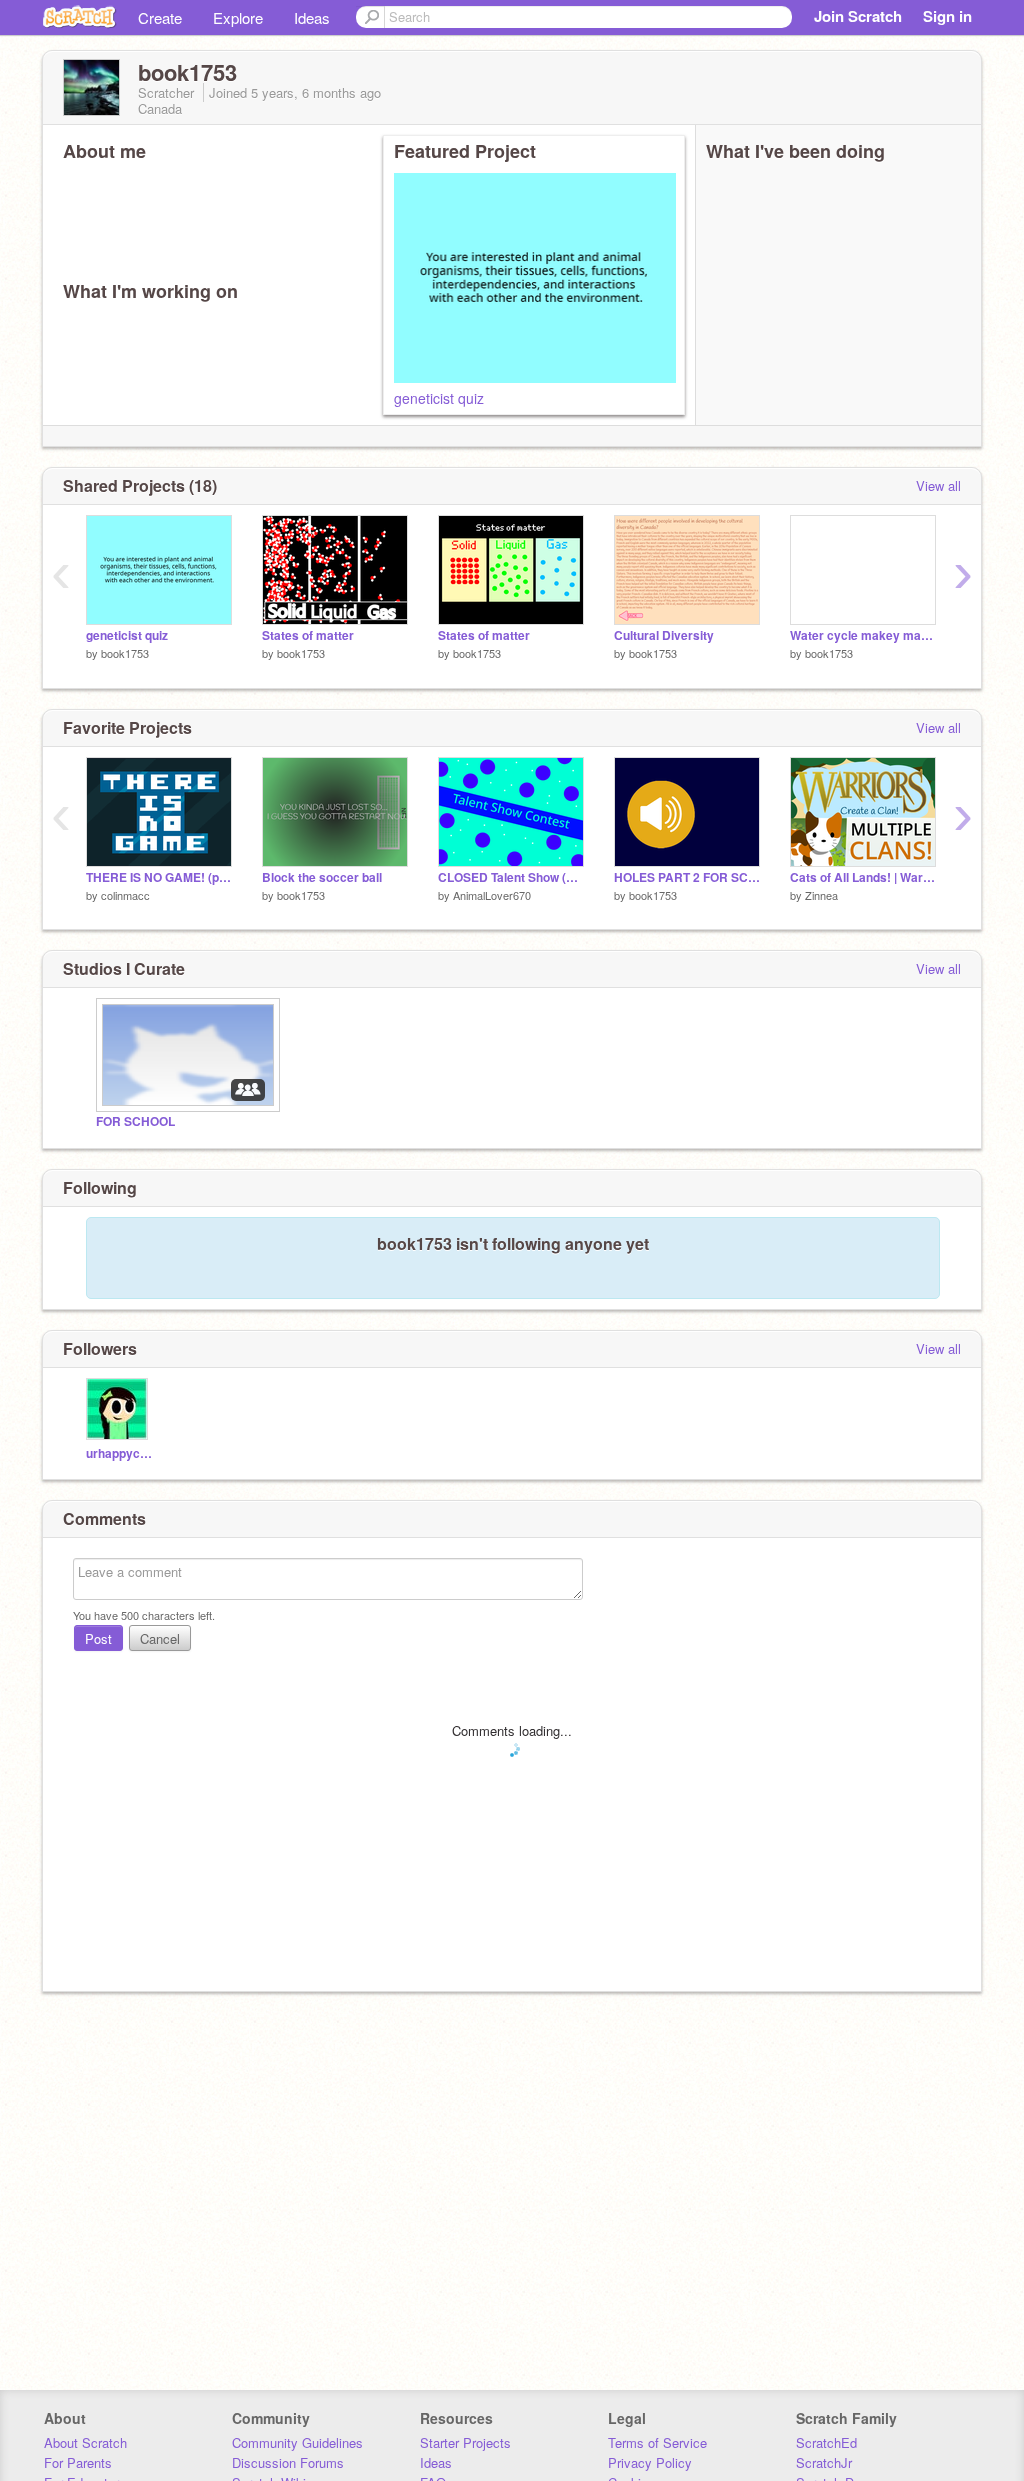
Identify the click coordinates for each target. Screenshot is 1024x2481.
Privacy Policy (650, 2462)
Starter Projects (465, 2442)
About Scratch (85, 2442)
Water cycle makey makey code (863, 635)
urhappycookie (119, 1453)
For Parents (78, 2462)
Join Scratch (858, 16)
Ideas (312, 17)
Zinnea (821, 895)
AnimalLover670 (492, 895)
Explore (238, 17)
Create (160, 17)
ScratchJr (824, 2462)
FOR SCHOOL (135, 1121)
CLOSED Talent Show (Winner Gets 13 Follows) (511, 877)
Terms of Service (657, 2442)
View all (938, 485)
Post (98, 1638)
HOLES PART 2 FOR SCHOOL (687, 877)
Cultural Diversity (664, 635)
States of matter (308, 635)
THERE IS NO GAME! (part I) (159, 877)
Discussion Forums (288, 2462)
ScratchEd (826, 2442)
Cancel (160, 1638)
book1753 (125, 653)
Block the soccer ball (322, 877)
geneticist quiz (439, 398)
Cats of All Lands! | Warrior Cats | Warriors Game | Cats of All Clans (863, 877)
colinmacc (125, 895)
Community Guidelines (297, 2442)
